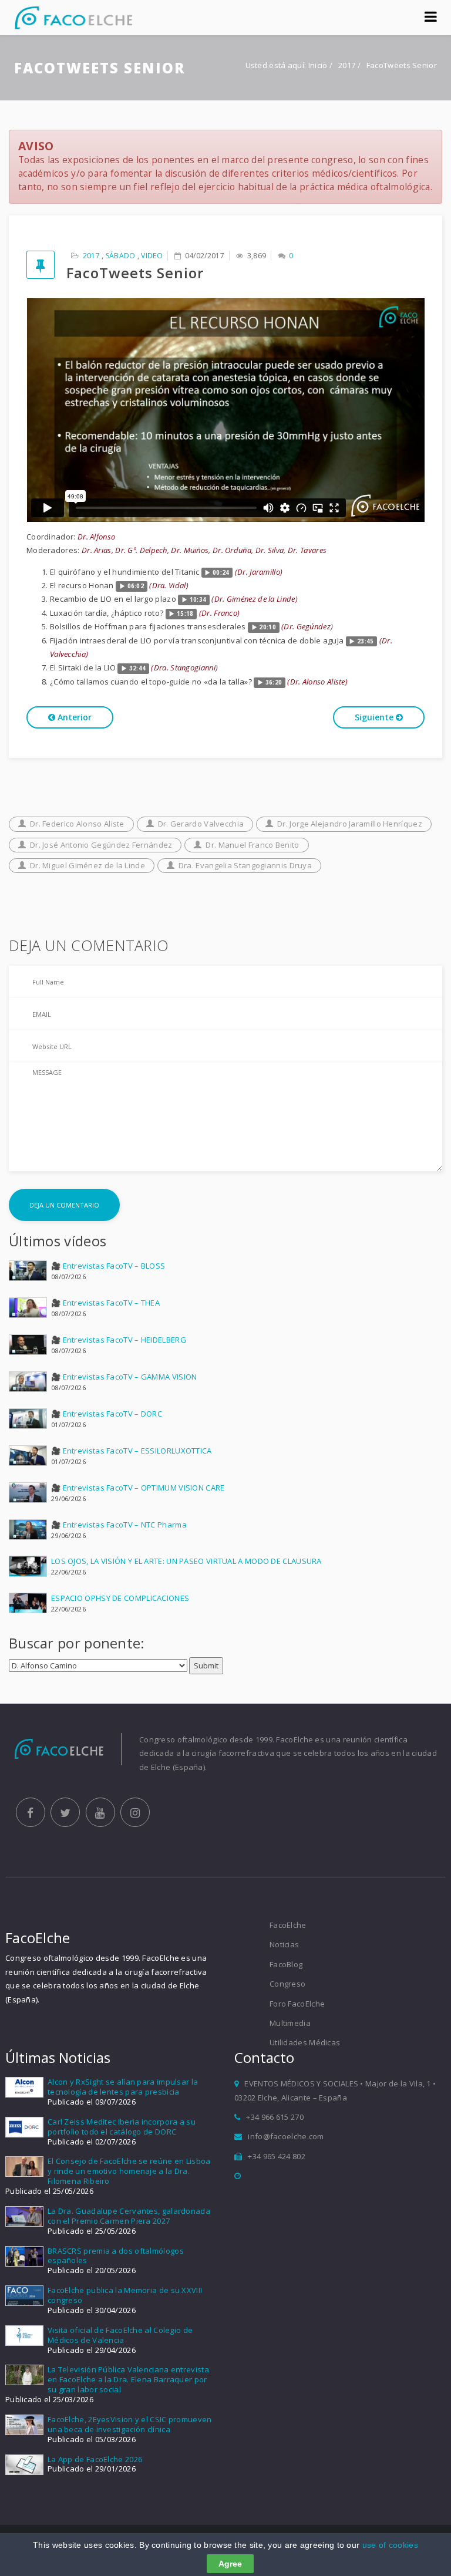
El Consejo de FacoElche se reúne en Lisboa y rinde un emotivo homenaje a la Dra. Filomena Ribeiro (129, 2171)
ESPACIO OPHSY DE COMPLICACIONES (120, 1598)
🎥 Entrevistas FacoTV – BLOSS (108, 1266)
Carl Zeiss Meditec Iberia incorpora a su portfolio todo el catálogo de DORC (122, 2127)
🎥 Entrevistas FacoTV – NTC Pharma (119, 1525)
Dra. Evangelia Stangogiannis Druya (245, 865)
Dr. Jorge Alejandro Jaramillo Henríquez (350, 824)
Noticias (284, 1944)
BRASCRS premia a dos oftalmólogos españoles (116, 2256)
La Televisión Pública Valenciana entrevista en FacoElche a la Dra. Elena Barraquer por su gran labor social (128, 2379)
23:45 (366, 641)
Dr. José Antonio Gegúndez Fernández (101, 845)
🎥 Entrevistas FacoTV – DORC (107, 1414)
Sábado (121, 256)
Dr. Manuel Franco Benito (252, 845)
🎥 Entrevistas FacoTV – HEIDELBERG (119, 1340)
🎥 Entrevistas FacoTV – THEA (105, 1303)
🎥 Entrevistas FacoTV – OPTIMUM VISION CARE (138, 1488)
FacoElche (288, 1925)
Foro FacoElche (297, 2004)
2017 (348, 65)
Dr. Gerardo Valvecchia (201, 824)
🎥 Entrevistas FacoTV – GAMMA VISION (124, 1377)
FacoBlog (286, 1964)
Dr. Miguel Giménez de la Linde (87, 865)
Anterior (73, 717)
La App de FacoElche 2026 (95, 2459)
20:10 (267, 627)
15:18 (185, 614)
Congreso (287, 1984)
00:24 (221, 573)
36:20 (274, 682)
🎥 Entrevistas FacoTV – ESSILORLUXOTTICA (132, 1451)
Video (152, 256)
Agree (230, 2564)
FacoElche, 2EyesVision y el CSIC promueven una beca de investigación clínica (130, 2424)
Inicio (318, 65)
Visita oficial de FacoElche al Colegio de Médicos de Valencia (120, 2335)
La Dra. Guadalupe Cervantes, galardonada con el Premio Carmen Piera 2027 (129, 2216)
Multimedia (290, 2023)
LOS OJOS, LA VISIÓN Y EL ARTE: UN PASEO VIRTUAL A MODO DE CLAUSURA (186, 1561)
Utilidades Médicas (305, 2042)
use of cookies (390, 2545)
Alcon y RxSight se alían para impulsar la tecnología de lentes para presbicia (123, 2087)
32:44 (138, 668)
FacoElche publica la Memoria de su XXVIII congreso (125, 2295)
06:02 (136, 586)
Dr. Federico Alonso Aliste (77, 824)
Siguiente (375, 717)
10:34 (198, 600)
